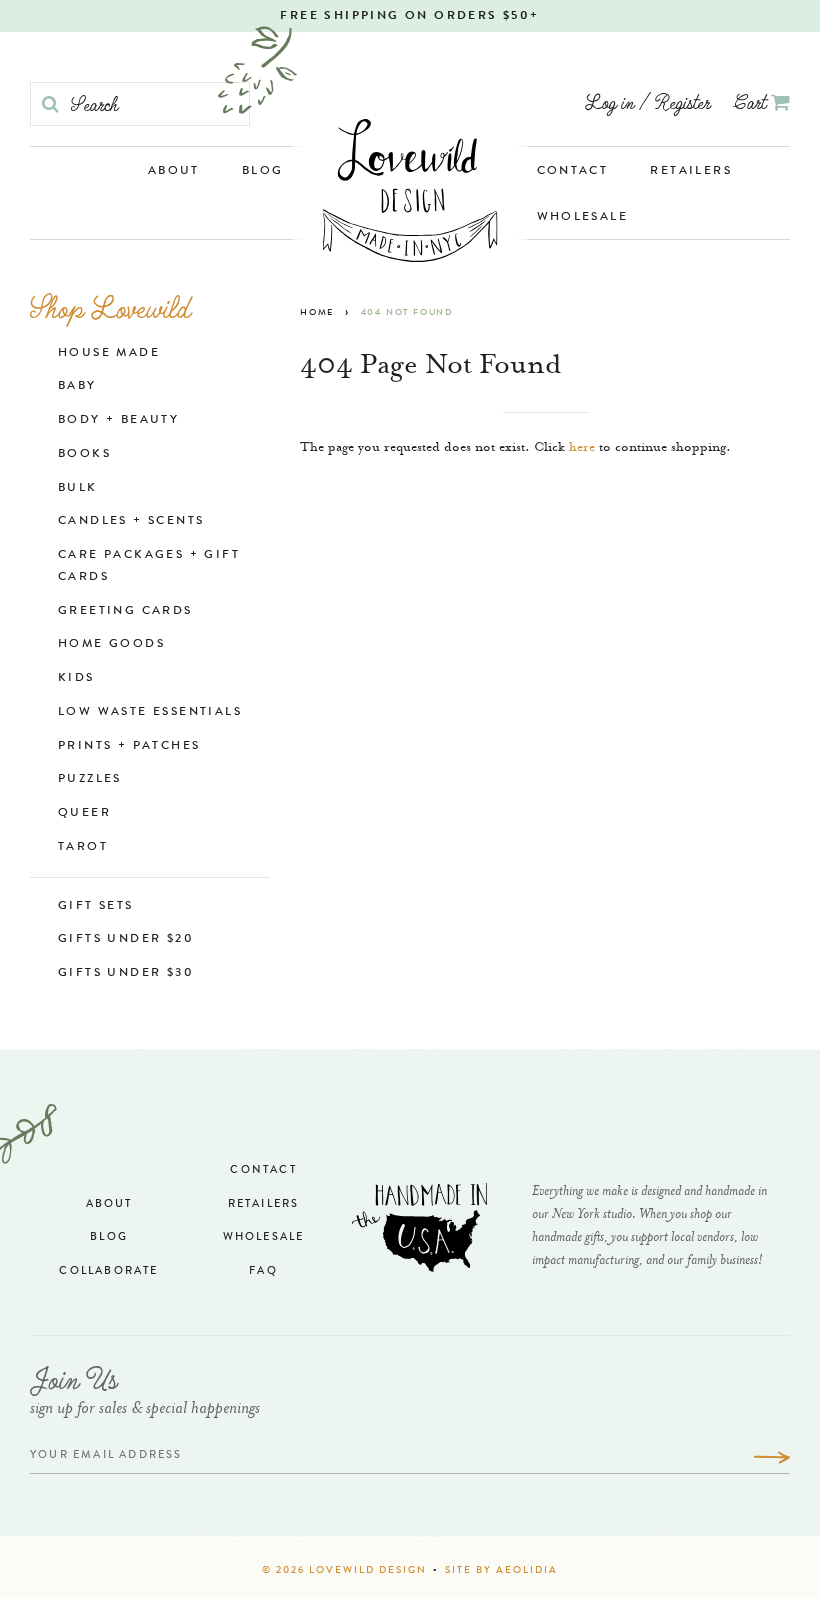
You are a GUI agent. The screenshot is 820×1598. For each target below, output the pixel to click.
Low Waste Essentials (150, 713)
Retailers (691, 172)
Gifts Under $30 (126, 974)
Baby (77, 387)
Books (84, 455)
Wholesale (583, 218)
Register (682, 101)
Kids (76, 679)
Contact (573, 172)
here (582, 448)
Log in (609, 101)
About (174, 172)
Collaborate (108, 1271)
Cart (752, 101)
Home (317, 313)
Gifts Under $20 (126, 940)
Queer (84, 814)
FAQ (263, 1271)
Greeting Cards (125, 612)
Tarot (83, 848)
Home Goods (111, 645)
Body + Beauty (118, 421)
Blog (263, 172)
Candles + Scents (131, 522)
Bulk (78, 489)
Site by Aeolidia (501, 1571)
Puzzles (90, 780)
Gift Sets (96, 907)
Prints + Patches (129, 747)
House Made (109, 354)
